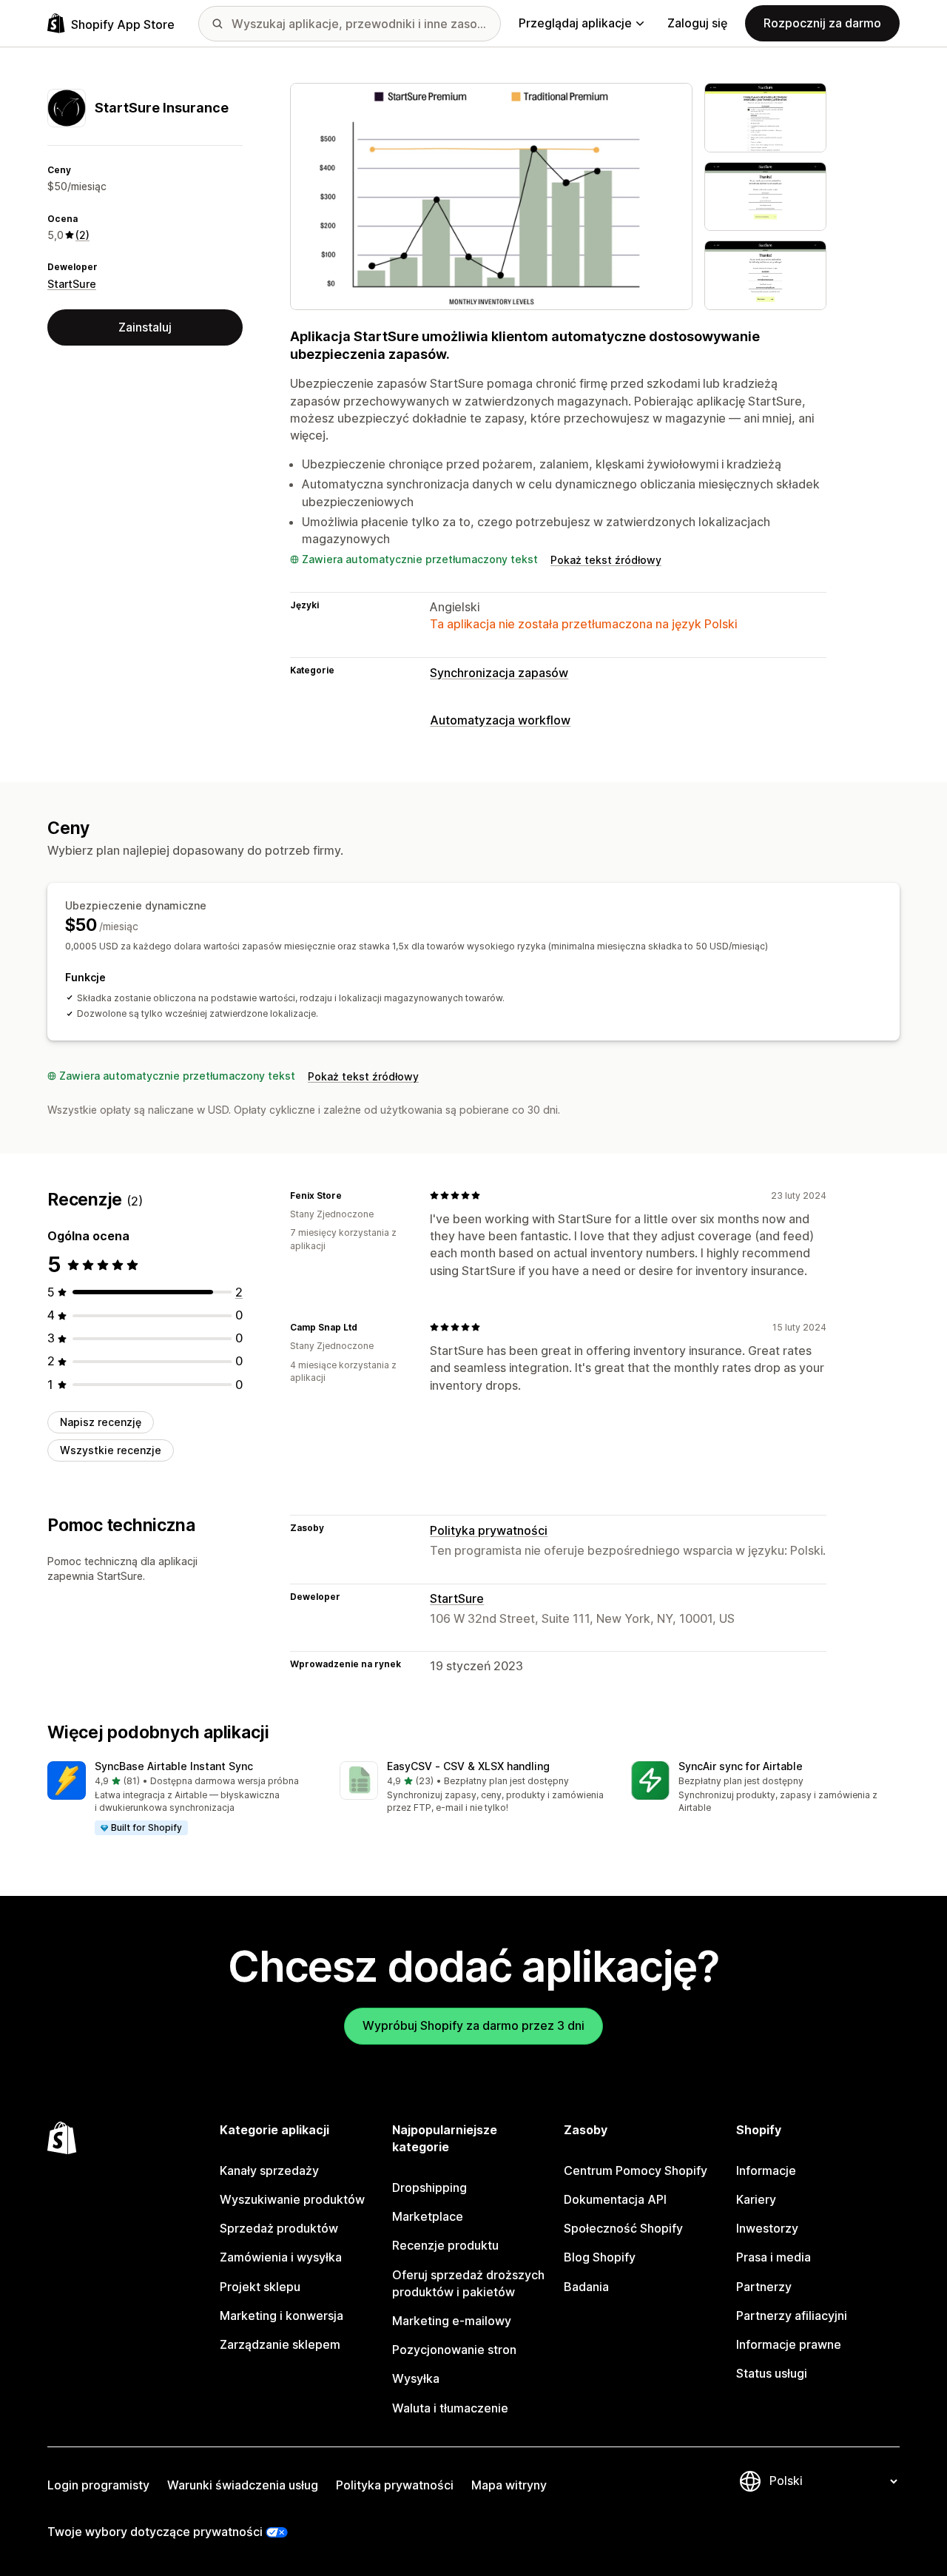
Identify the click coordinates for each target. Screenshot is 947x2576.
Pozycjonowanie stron (454, 2350)
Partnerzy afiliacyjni (792, 2316)
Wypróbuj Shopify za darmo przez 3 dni (473, 2025)
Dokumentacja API (615, 2199)
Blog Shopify (600, 2257)
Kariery (756, 2199)
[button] (182, 1799)
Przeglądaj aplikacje (575, 23)
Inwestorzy (767, 2228)
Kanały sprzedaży (269, 2170)
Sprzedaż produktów (279, 2228)
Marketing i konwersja (282, 2316)
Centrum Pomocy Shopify (636, 2170)
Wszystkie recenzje (111, 1450)
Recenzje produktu (445, 2245)
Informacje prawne (789, 2344)
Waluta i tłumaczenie (450, 2408)
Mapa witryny (509, 2485)
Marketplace (428, 2216)
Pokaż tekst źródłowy (606, 560)
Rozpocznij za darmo (822, 23)
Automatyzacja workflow (500, 720)
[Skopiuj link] (351, 1195)
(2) (82, 235)
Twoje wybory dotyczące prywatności (155, 2532)
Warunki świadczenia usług (243, 2485)
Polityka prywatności (489, 1530)
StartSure (72, 284)
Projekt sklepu (260, 2287)
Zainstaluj (145, 327)
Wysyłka (416, 2378)
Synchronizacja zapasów (499, 673)
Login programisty (98, 2485)
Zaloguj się (697, 23)
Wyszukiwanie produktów (292, 2199)
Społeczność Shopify (623, 2228)
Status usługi (772, 2373)
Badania (586, 2287)
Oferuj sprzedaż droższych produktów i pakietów (468, 2283)
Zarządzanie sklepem (280, 2344)
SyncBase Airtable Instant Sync (174, 1766)
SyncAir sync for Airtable (741, 1766)
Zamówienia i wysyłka (281, 2257)
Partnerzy (764, 2287)
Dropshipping (429, 2187)
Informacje (766, 2170)
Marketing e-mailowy (452, 2321)
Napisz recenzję (101, 1422)
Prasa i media (774, 2257)
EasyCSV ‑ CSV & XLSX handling (468, 1766)
